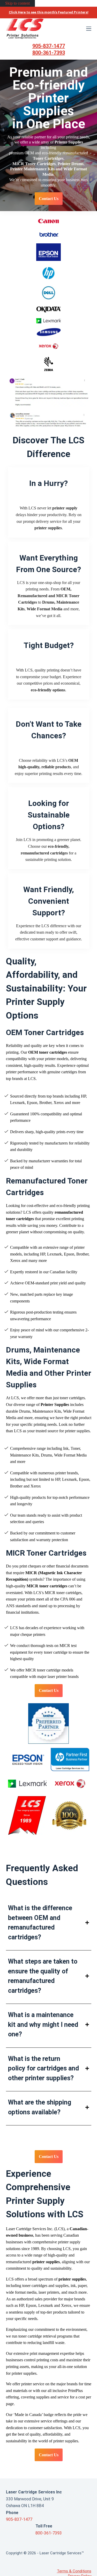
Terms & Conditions (74, 2571)
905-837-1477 (49, 46)
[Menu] (89, 29)
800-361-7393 (49, 53)
